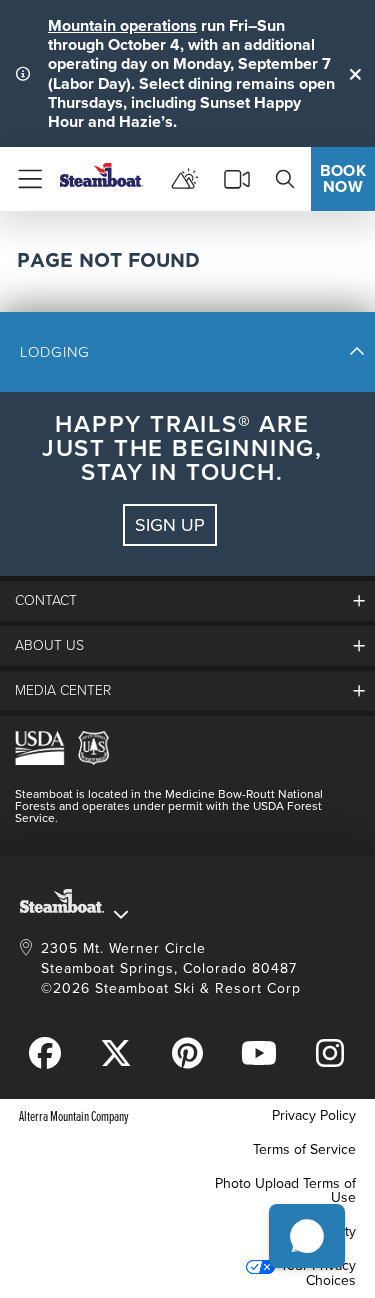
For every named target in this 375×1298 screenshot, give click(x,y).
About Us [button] (49, 645)
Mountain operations (122, 25)
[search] (285, 179)
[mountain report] (185, 179)
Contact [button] (46, 600)
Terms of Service (304, 1149)
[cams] (237, 179)
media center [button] (63, 690)
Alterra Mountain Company (74, 1115)
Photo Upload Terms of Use (285, 1190)
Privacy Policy (314, 1115)
